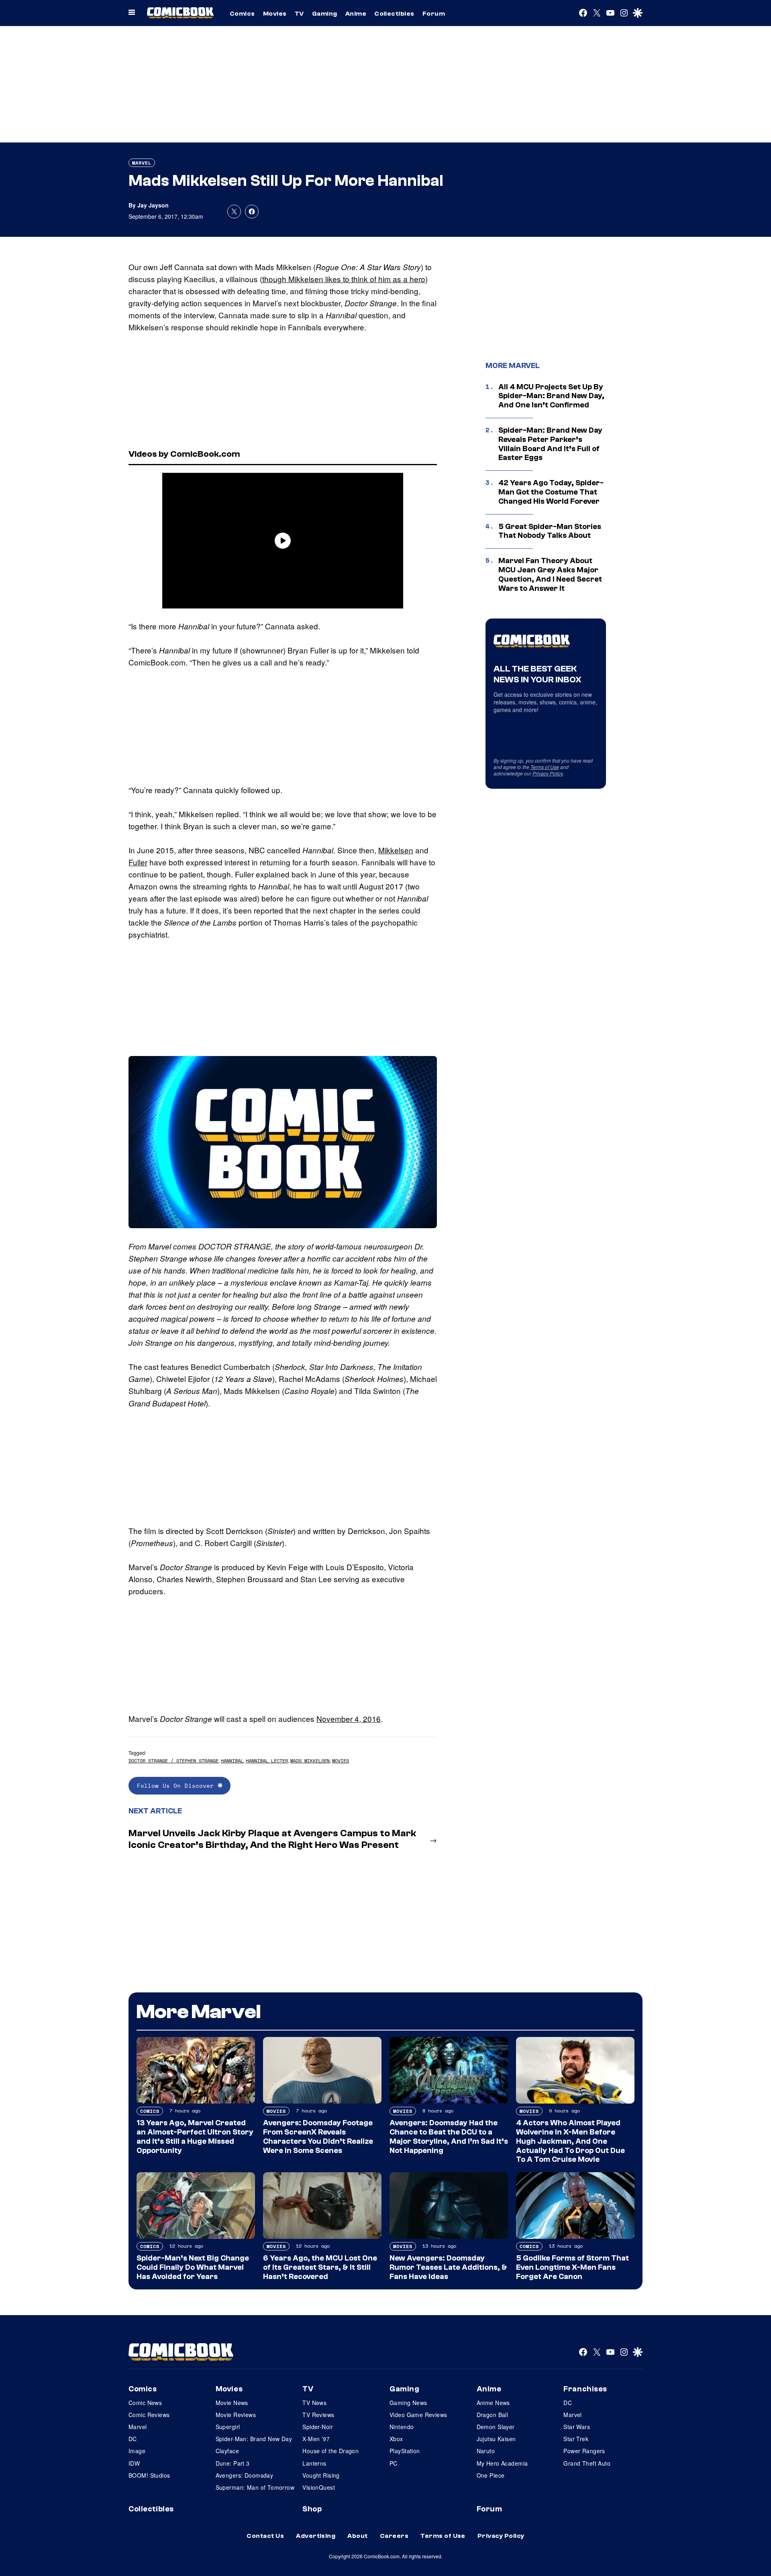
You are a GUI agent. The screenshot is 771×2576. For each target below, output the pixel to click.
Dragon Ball (493, 2415)
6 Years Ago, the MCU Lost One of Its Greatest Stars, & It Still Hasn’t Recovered (320, 2267)
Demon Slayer (496, 2427)
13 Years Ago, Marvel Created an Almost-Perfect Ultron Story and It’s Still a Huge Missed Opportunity (195, 2136)
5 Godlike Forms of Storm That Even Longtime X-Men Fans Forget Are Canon (572, 2267)
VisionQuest (319, 2487)
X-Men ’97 (316, 2439)
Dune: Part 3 (233, 2463)
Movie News (232, 2403)
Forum (434, 14)
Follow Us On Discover (177, 1785)
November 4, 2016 (349, 1718)
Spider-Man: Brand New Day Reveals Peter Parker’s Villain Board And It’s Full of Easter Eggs (550, 444)
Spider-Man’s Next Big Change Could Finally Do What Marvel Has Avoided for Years (193, 2267)
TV (299, 14)
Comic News (145, 2403)
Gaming (325, 14)
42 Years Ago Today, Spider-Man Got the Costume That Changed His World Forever (551, 492)
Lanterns (314, 2463)
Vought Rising (321, 2475)
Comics (242, 14)
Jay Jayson (153, 205)
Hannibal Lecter (267, 1761)
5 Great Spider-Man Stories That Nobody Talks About (550, 531)
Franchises (585, 2389)
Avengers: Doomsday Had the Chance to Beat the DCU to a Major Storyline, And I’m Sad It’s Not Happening (449, 2136)
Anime (356, 14)
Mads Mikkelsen (310, 1761)
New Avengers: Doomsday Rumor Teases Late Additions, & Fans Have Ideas (448, 2267)
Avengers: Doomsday (245, 2475)
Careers (394, 2536)
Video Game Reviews (418, 2415)
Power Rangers (584, 2451)
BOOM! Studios (149, 2475)
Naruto (486, 2451)
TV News (314, 2403)
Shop (312, 2509)
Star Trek (576, 2439)
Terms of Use (545, 767)
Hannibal (232, 1761)
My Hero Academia (502, 2463)
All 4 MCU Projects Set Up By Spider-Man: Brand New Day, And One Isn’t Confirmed (551, 396)
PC (394, 2463)
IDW (134, 2463)
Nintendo (402, 2427)
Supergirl (228, 2427)
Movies (275, 14)
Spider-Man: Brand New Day (254, 2439)
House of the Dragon (330, 2451)
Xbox (396, 2439)
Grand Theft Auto (587, 2463)
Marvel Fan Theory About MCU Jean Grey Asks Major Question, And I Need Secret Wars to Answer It (550, 574)
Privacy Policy (548, 773)
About (357, 2536)
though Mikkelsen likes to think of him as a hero (344, 279)
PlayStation (405, 2451)
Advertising (316, 2536)
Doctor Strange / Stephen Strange (173, 1761)
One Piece (491, 2475)
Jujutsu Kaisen (496, 2439)
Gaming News (408, 2403)
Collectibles (394, 14)
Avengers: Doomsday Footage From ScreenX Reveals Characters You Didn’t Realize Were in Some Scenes (318, 2136)
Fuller (138, 862)
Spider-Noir (318, 2427)
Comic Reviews (149, 2415)
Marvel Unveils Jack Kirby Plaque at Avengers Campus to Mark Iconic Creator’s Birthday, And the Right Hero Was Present (272, 1839)
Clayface (227, 2451)
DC (133, 2439)
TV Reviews (318, 2415)
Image (137, 2451)
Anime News (493, 2403)
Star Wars (577, 2427)
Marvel (142, 163)
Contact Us (265, 2536)
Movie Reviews (236, 2415)
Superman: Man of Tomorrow (255, 2487)
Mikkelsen (396, 850)
